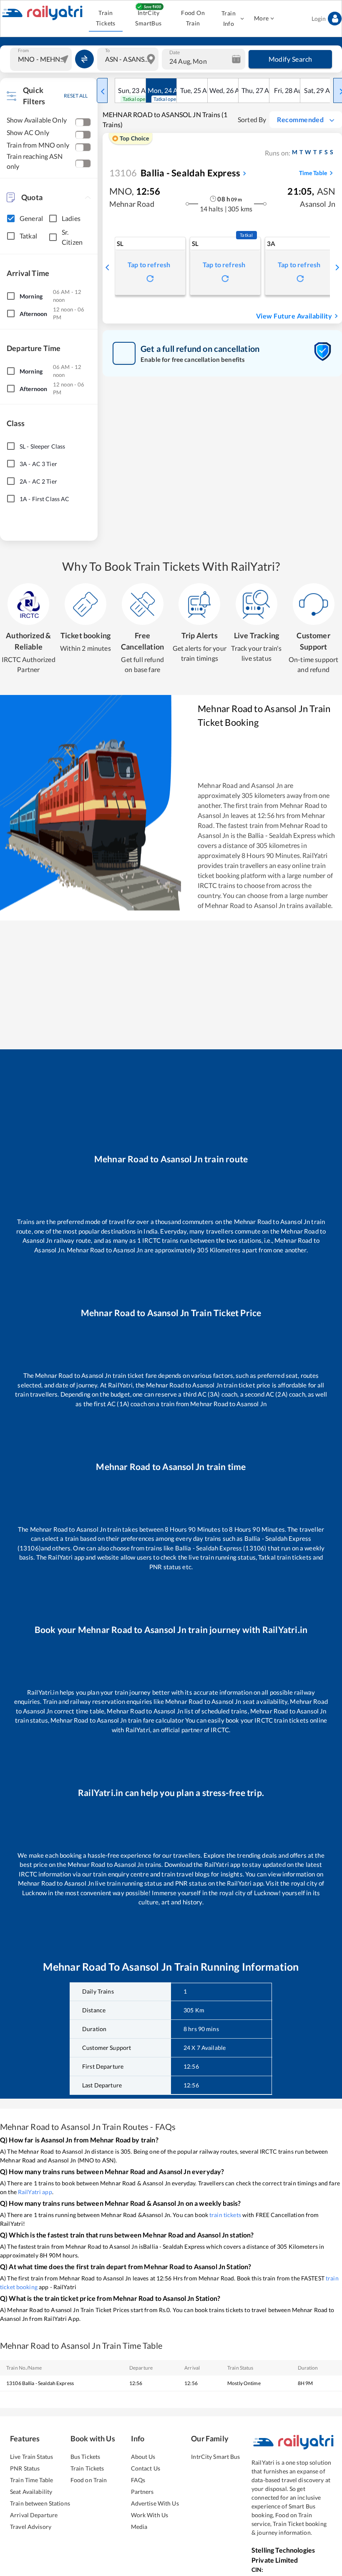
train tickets (225, 2215)
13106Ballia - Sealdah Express (40, 2383)
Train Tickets (106, 18)
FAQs (138, 2480)
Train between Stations (40, 2503)
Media (139, 2527)
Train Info (229, 18)
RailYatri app (35, 2192)
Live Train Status (31, 2457)
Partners (142, 2492)
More (262, 18)
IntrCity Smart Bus (215, 2457)
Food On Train (193, 18)
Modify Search (290, 59)
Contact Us (146, 2468)
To (107, 50)
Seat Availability (31, 2492)
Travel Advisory (31, 2527)
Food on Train (89, 2480)
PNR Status (25, 2468)
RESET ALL (76, 96)
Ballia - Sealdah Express (175, 173)
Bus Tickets (85, 2457)
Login (319, 19)
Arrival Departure (34, 2515)
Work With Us (150, 2515)
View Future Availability (294, 316)
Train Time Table (31, 2480)
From (23, 50)
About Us (143, 2457)
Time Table (313, 173)
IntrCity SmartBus (148, 18)
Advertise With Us (155, 2503)
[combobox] (42, 59)
